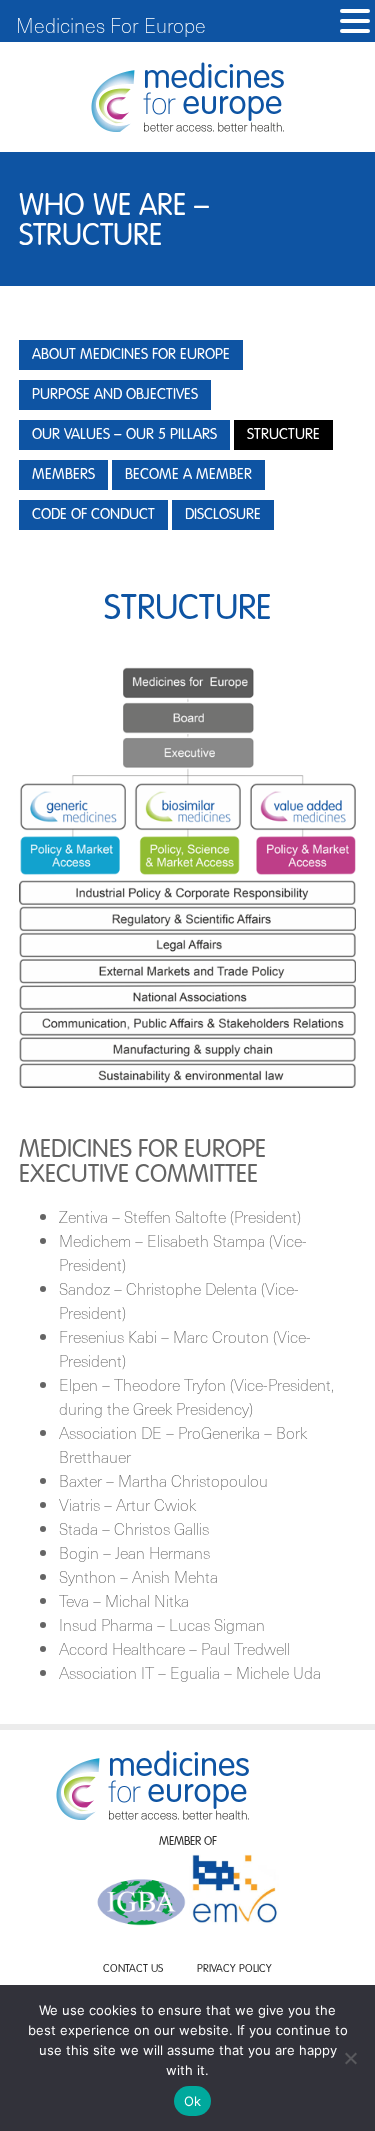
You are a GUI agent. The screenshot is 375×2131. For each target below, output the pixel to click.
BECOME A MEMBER (188, 474)
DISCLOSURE (223, 514)
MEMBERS (63, 474)
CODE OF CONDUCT (93, 514)
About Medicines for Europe (131, 354)
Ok (193, 2101)
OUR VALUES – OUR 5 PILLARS (124, 434)
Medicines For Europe (111, 25)
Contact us (133, 1969)
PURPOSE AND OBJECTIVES (115, 394)
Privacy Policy (234, 1969)
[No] (350, 2058)
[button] (355, 21)
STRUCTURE (283, 434)
